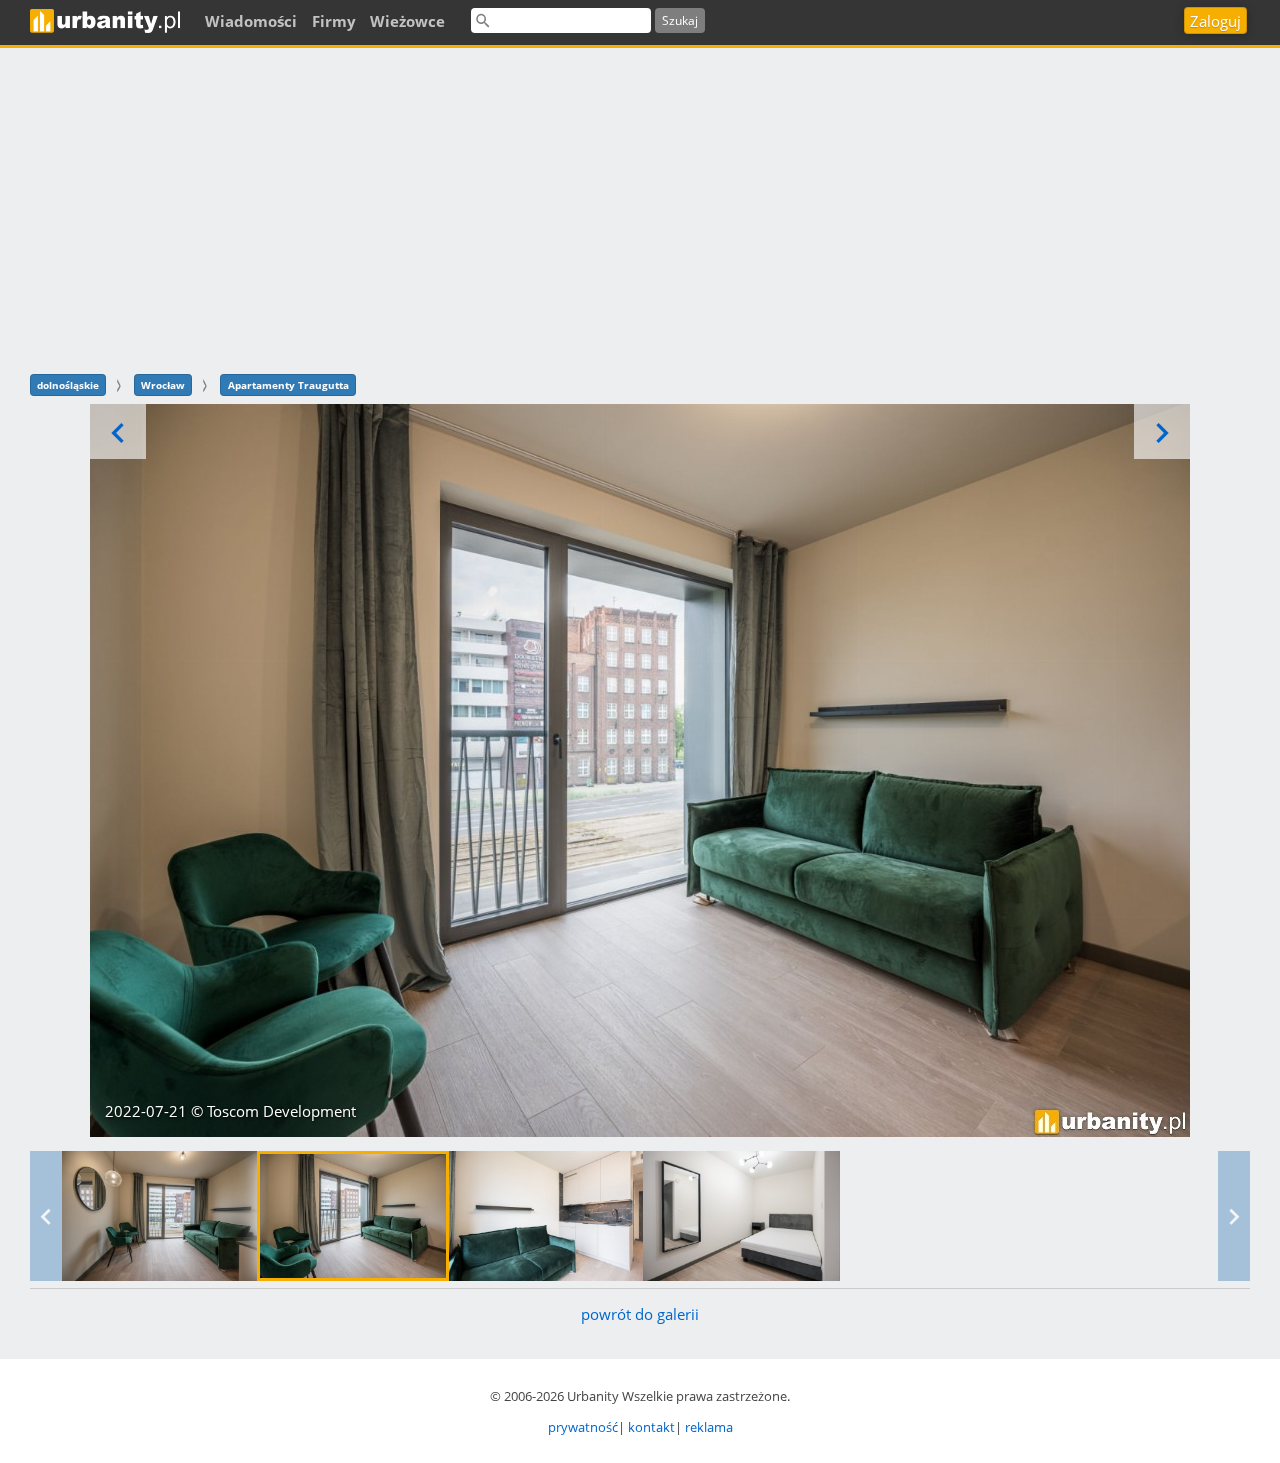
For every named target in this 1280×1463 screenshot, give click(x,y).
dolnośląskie (68, 385)
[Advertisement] (640, 208)
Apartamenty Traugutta (288, 385)
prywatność (583, 1427)
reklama (709, 1427)
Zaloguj (1215, 21)
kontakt (651, 1427)
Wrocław (163, 385)
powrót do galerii (640, 1314)
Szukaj (680, 20)
